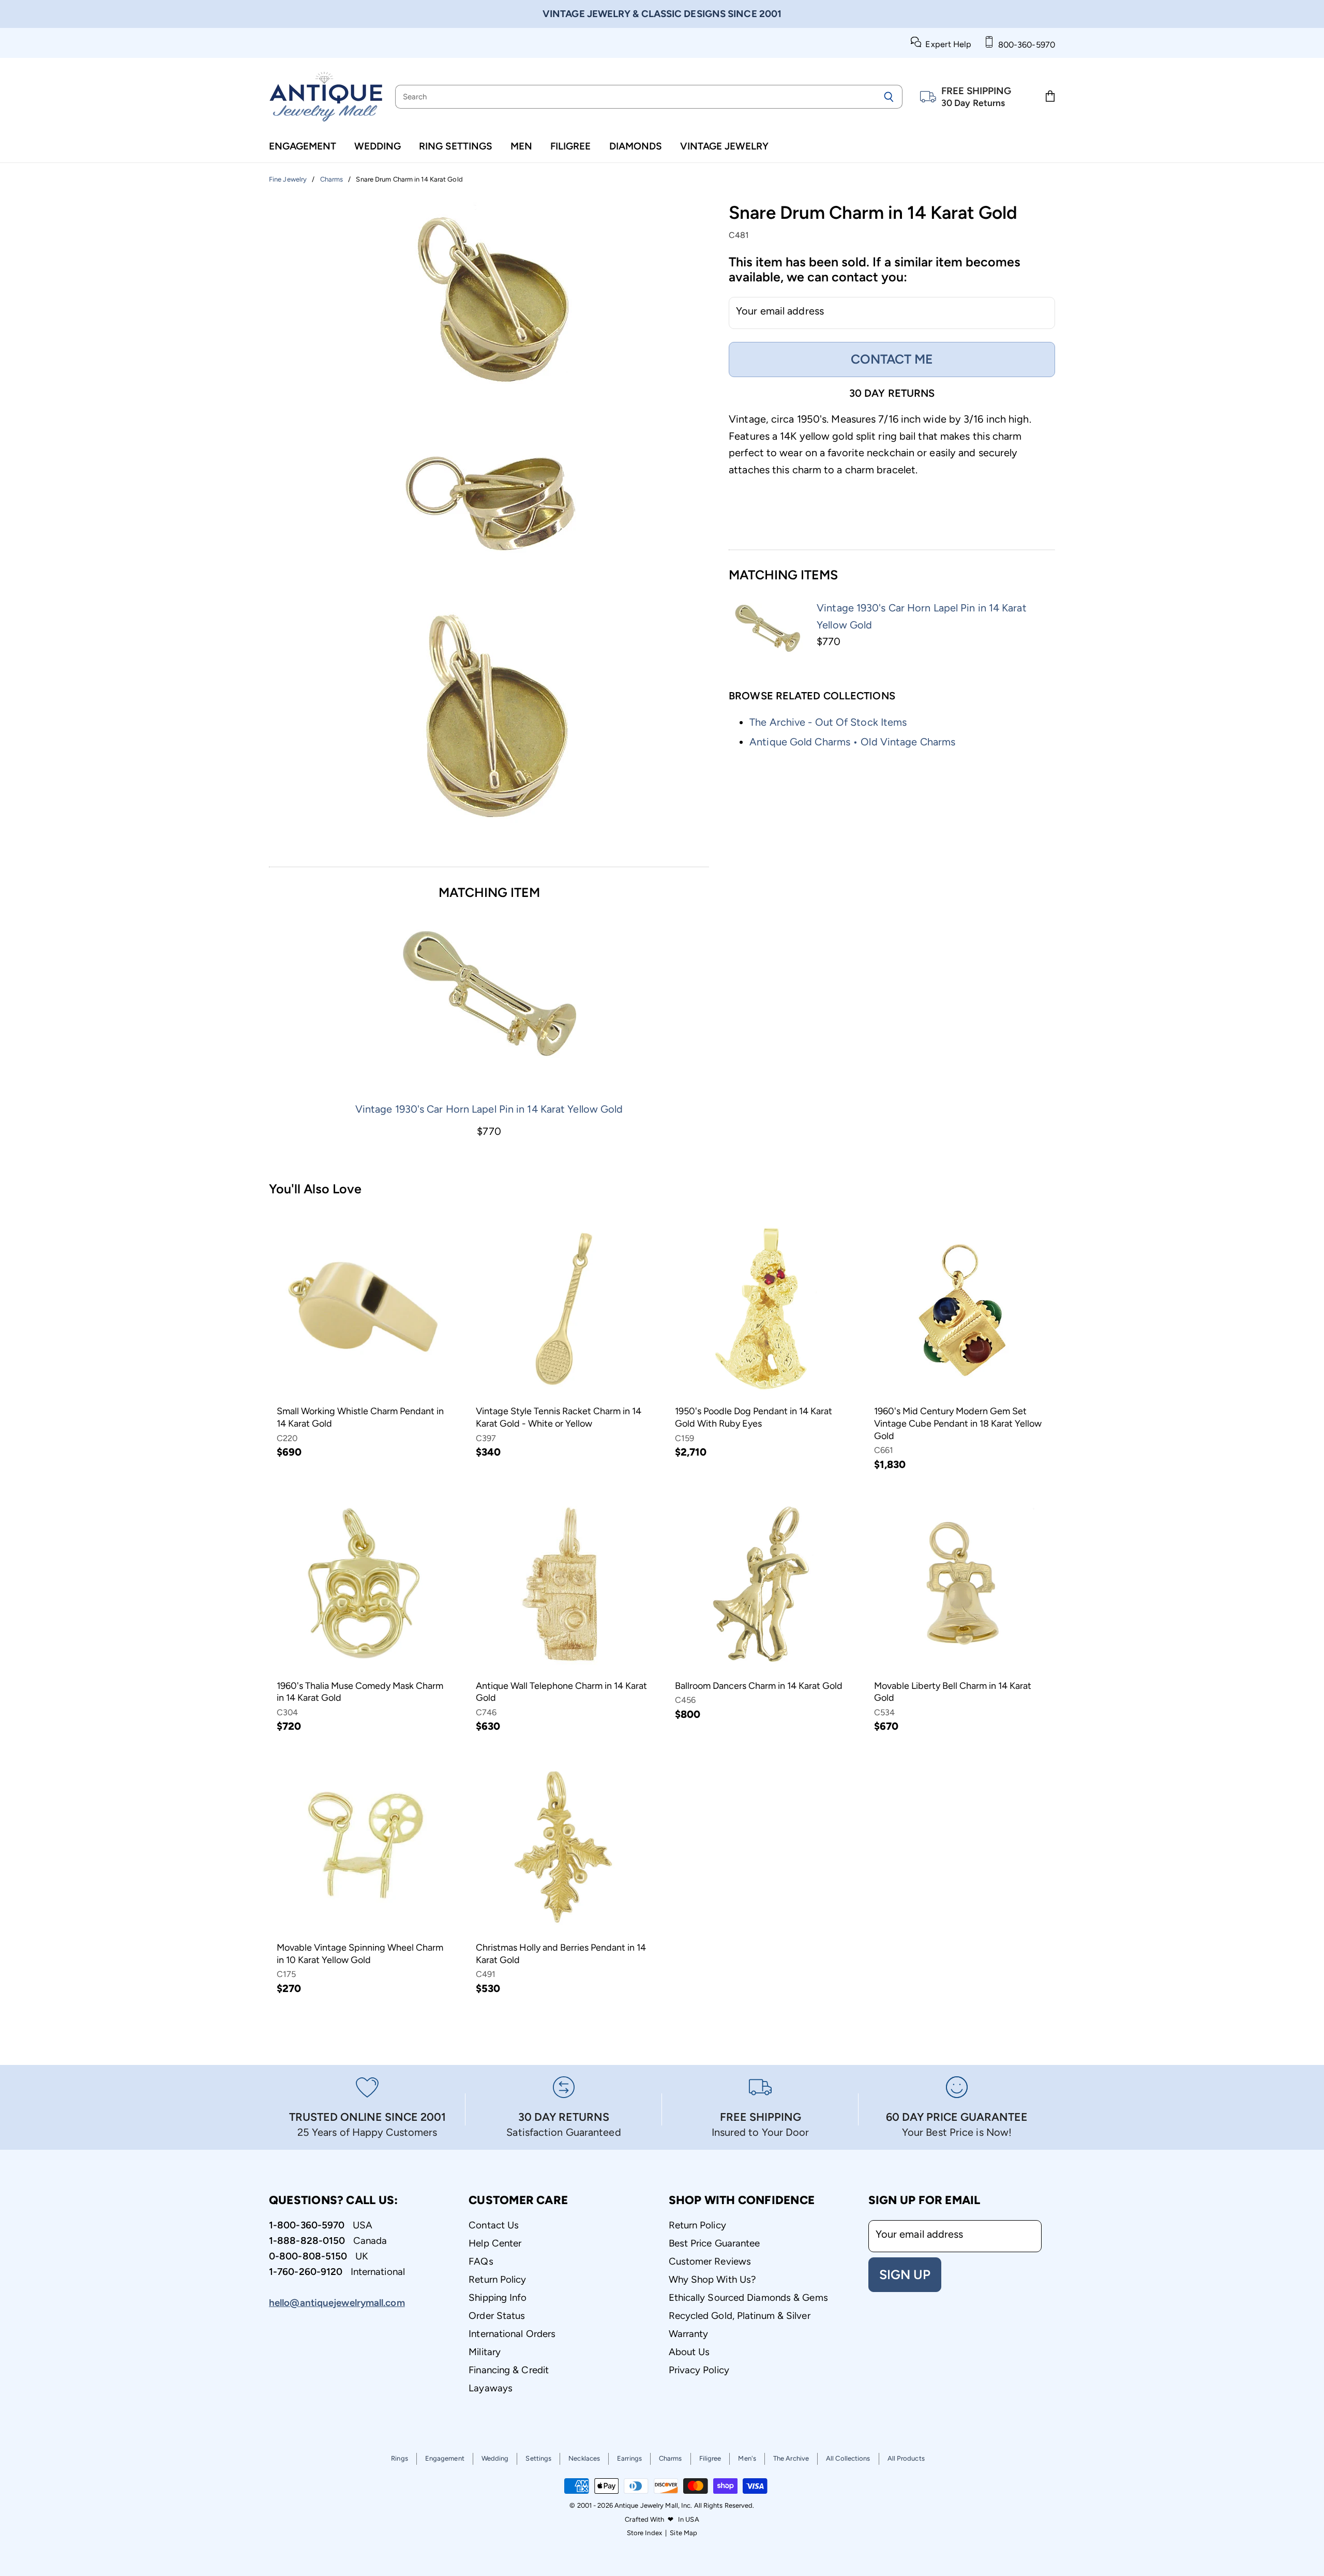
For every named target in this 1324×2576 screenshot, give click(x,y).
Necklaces (584, 2458)
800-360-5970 (1025, 45)
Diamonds (636, 146)
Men (521, 146)
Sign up (905, 2274)
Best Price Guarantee (714, 2243)
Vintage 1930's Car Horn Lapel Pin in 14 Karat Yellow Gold (489, 1109)
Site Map (683, 2533)
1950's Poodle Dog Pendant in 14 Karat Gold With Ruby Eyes (754, 1417)
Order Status (497, 2316)
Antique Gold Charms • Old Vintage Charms (852, 742)
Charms (671, 2458)
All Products (906, 2458)
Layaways (491, 2388)
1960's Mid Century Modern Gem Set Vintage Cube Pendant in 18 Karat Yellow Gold (958, 1423)
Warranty (689, 2334)
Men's (747, 2458)
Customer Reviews (710, 2261)
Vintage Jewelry (724, 146)
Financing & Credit (509, 2370)
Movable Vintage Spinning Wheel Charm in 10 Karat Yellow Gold (360, 1954)
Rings (400, 2458)
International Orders (512, 2334)
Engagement (303, 146)
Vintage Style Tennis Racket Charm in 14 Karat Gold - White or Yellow (559, 1417)
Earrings (629, 2458)
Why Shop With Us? (712, 2279)
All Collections (848, 2458)
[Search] (889, 97)
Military (485, 2352)
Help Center (495, 2243)
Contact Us (494, 2225)
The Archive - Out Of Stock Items (828, 722)
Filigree (570, 146)
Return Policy (497, 2279)
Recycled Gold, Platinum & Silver (740, 2316)
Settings (538, 2458)
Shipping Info (498, 2297)
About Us (689, 2352)
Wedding (378, 146)
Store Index (644, 2533)
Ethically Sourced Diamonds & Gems (748, 2297)
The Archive (791, 2458)
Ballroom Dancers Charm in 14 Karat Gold (759, 1686)
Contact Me (892, 359)
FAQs (481, 2261)
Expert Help (946, 44)
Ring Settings (456, 146)
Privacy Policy (699, 2370)
